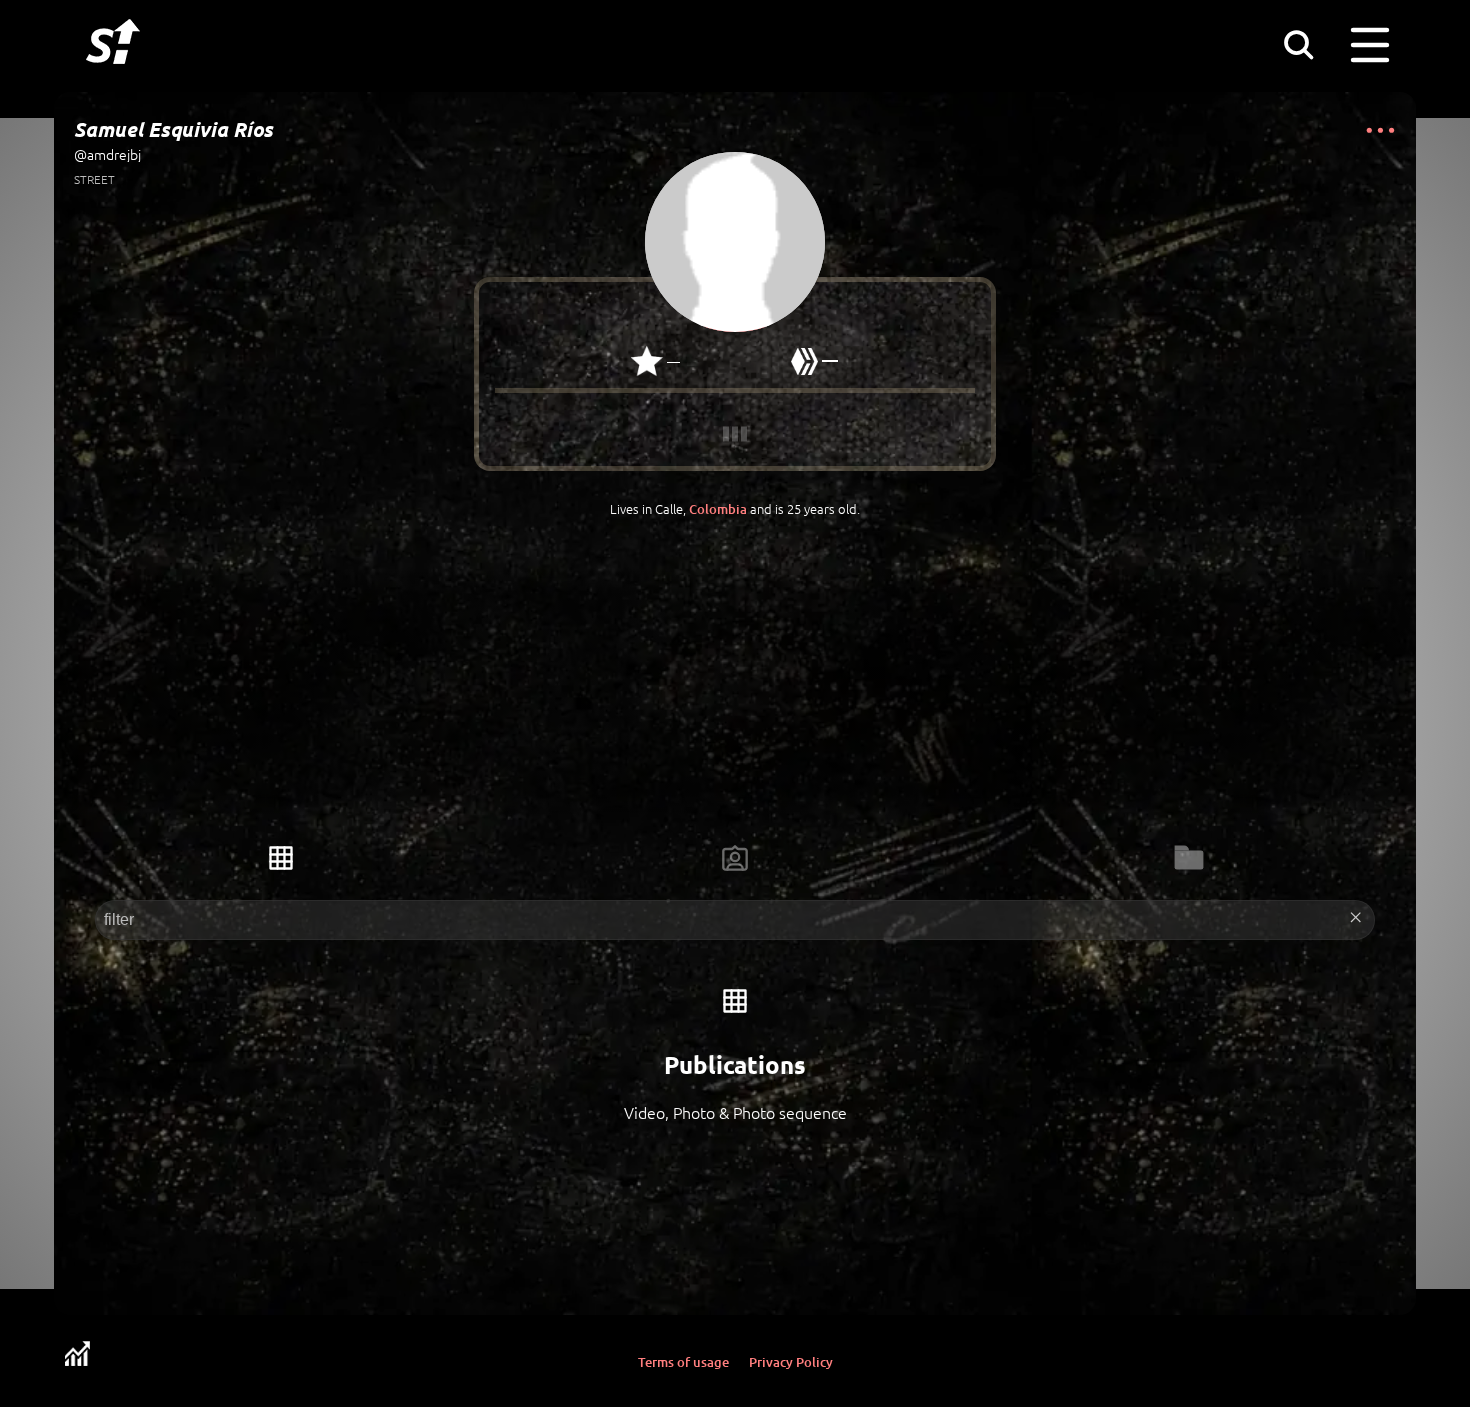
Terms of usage (683, 1362)
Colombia (718, 509)
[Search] (1298, 44)
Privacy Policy (791, 1362)
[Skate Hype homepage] (113, 75)
